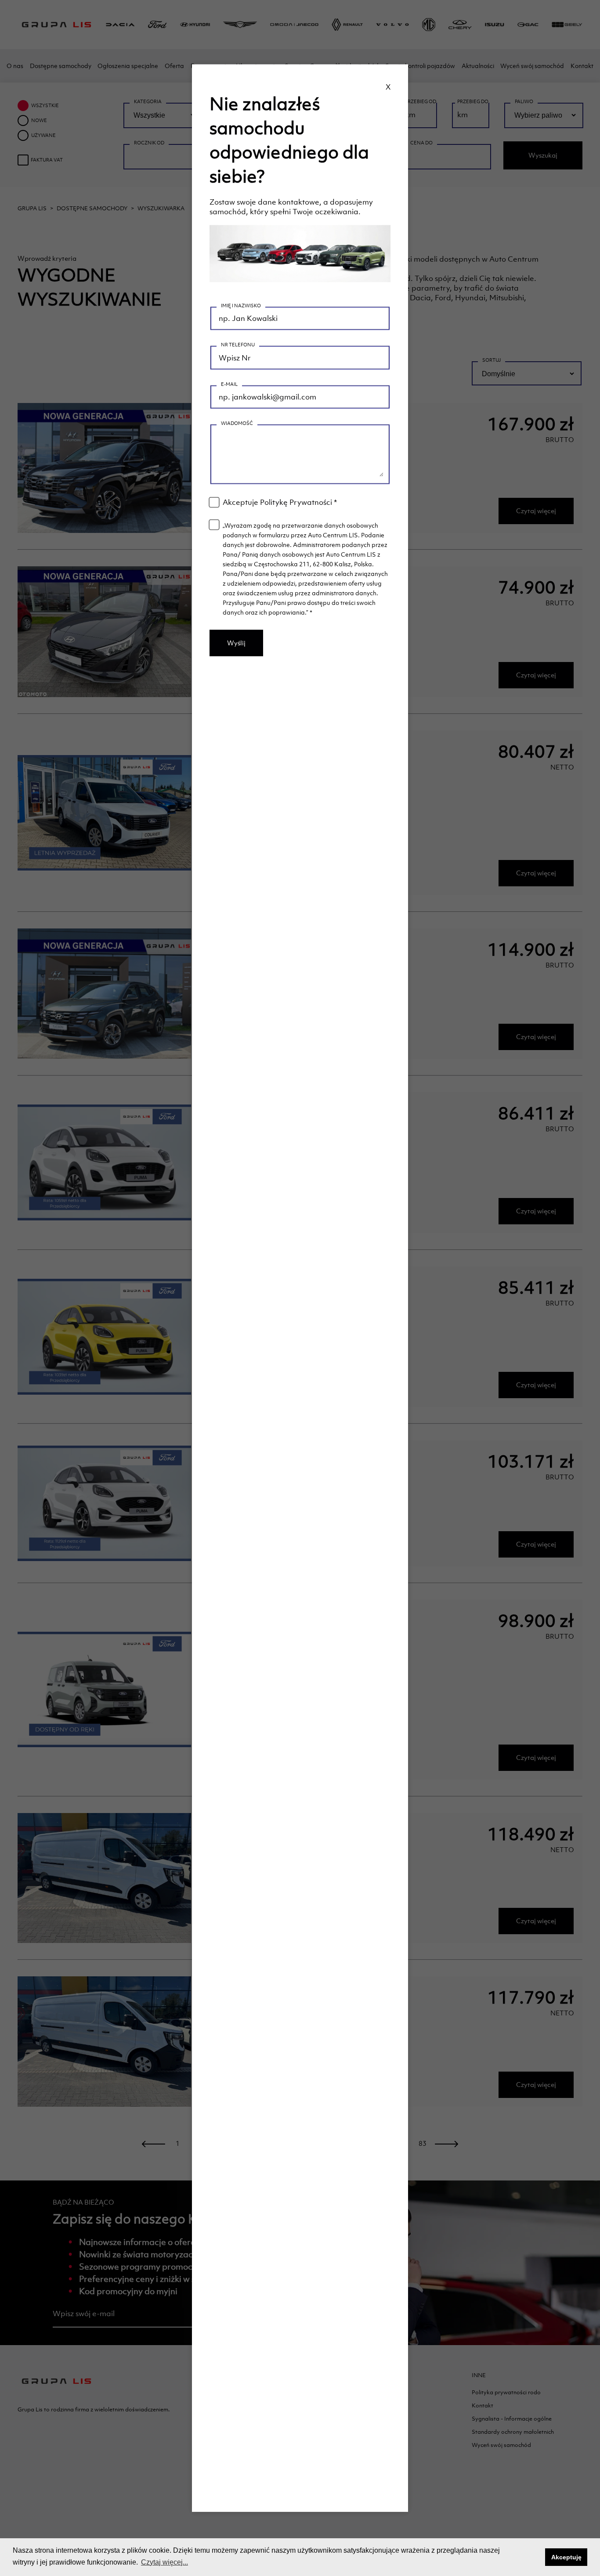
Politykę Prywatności (296, 502)
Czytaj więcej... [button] (164, 2562)
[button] (536, 2557)
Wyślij (236, 643)
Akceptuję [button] (566, 2557)
